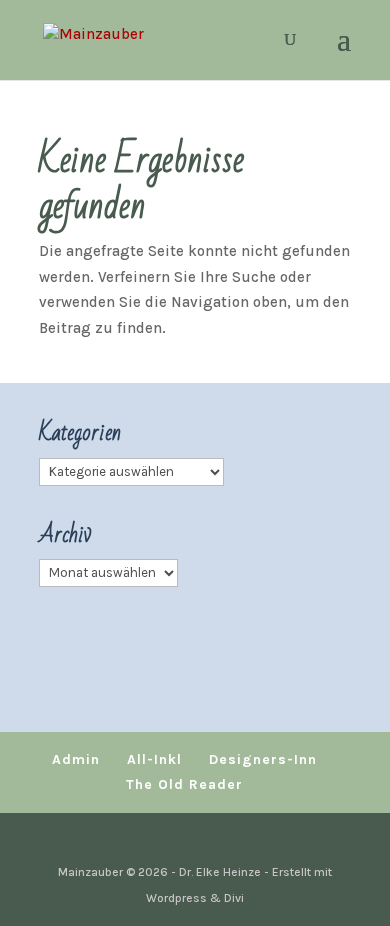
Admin (76, 759)
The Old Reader (184, 784)
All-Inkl (154, 759)
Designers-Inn (263, 759)
